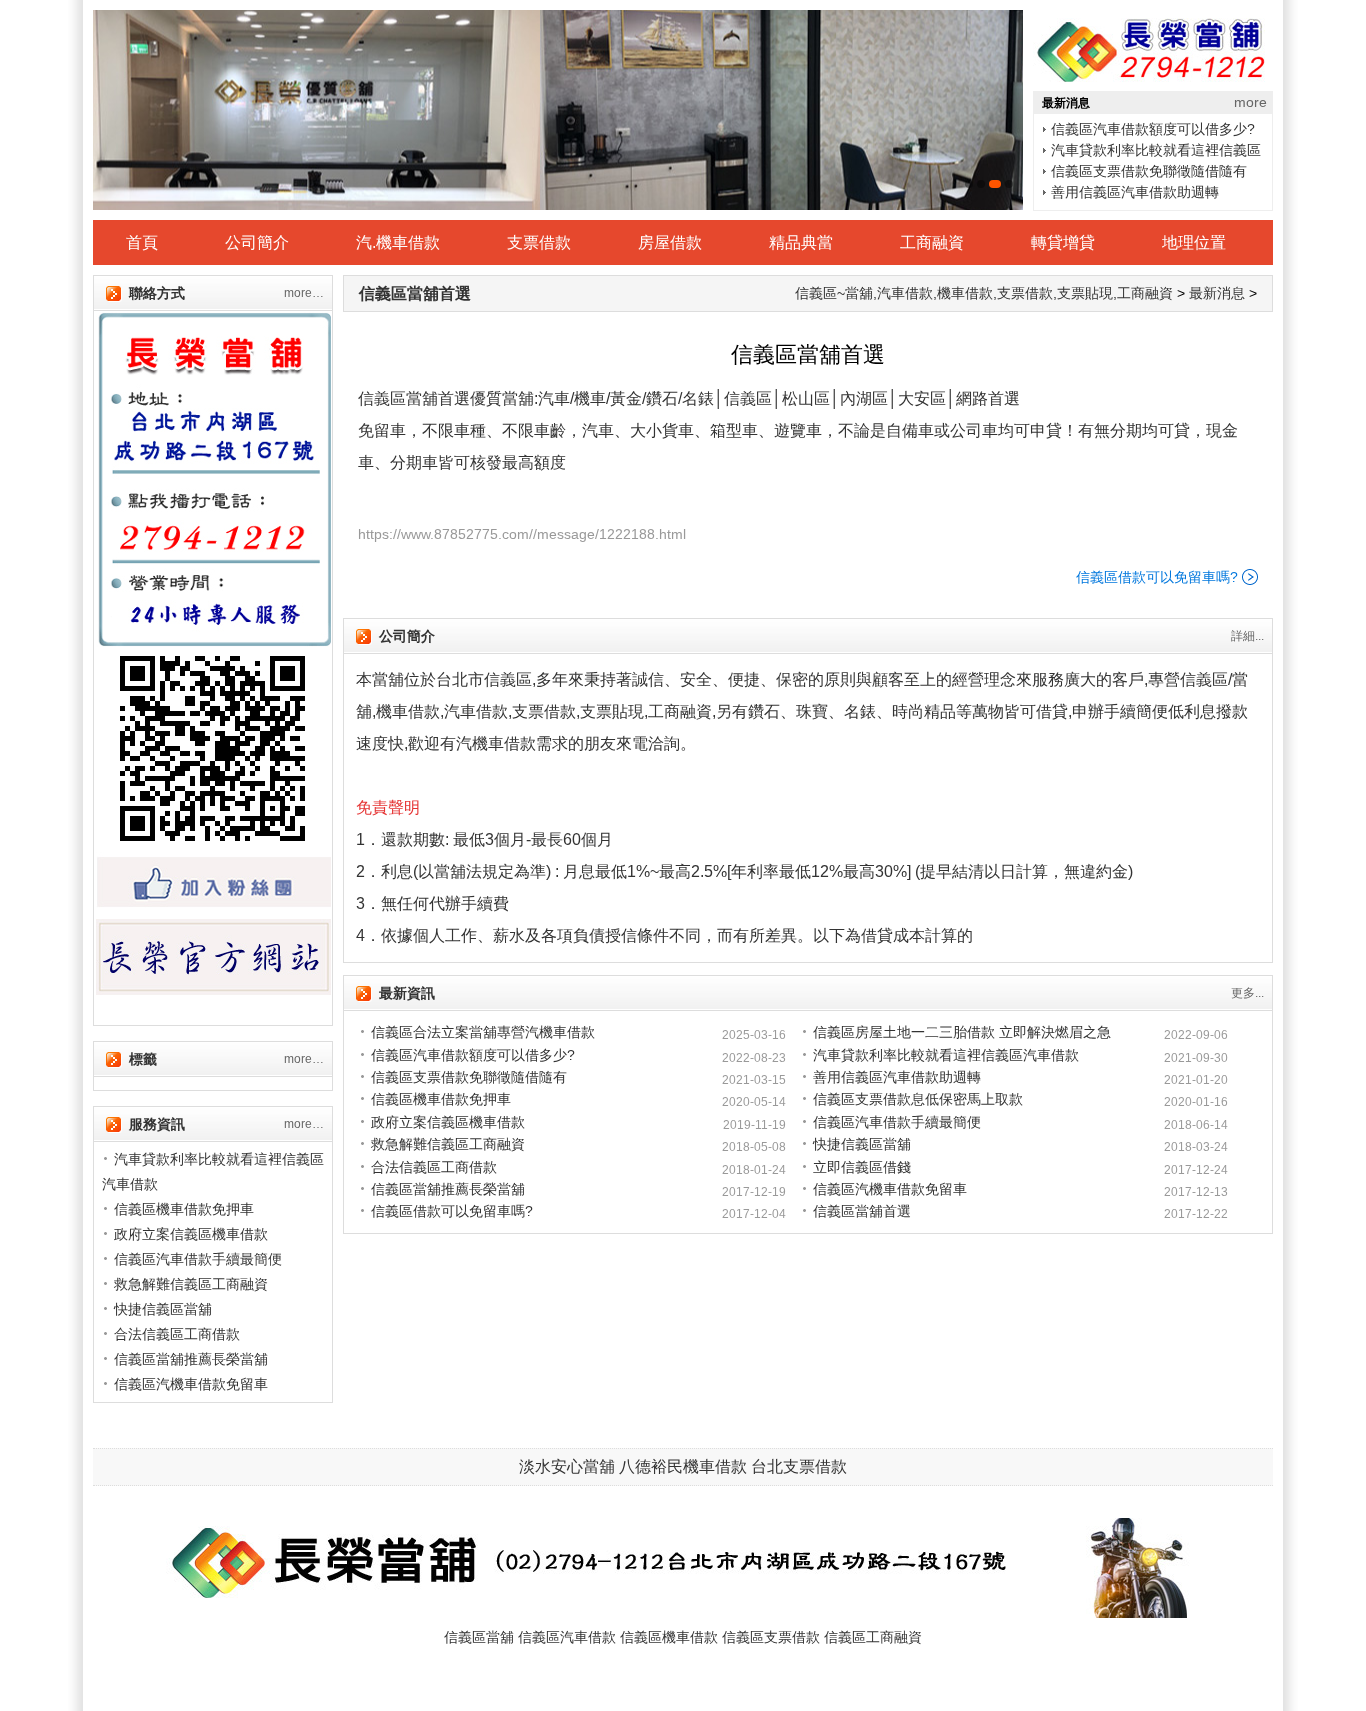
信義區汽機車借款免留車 (890, 1189)
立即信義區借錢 (862, 1167)
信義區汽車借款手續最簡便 (897, 1122)
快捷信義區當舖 (862, 1144)
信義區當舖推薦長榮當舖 (448, 1189)
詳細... (1247, 636)
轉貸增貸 (1063, 242)
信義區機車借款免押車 (1121, 192)
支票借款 (539, 242)
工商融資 (932, 242)
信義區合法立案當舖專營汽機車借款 (483, 1032)
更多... (1247, 993)
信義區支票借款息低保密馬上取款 (918, 1099)
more (1250, 102)
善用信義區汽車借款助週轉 (1135, 171)
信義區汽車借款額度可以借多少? (473, 1055)
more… (304, 293)
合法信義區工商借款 (434, 1167)
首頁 (142, 242)
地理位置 (1194, 242)
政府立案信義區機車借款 (448, 1122)
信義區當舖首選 (415, 293)
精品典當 (801, 242)
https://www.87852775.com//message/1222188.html (522, 534)
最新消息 (1217, 293)
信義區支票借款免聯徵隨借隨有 (1149, 150)
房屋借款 (670, 242)
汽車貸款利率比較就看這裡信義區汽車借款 (946, 1055)
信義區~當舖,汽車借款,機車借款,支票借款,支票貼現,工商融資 (984, 293)
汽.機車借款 (398, 242)
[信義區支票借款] (558, 110)
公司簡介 (257, 242)
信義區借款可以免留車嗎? (1157, 577)
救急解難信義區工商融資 (448, 1144)
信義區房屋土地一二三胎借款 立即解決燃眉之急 (962, 1032)
